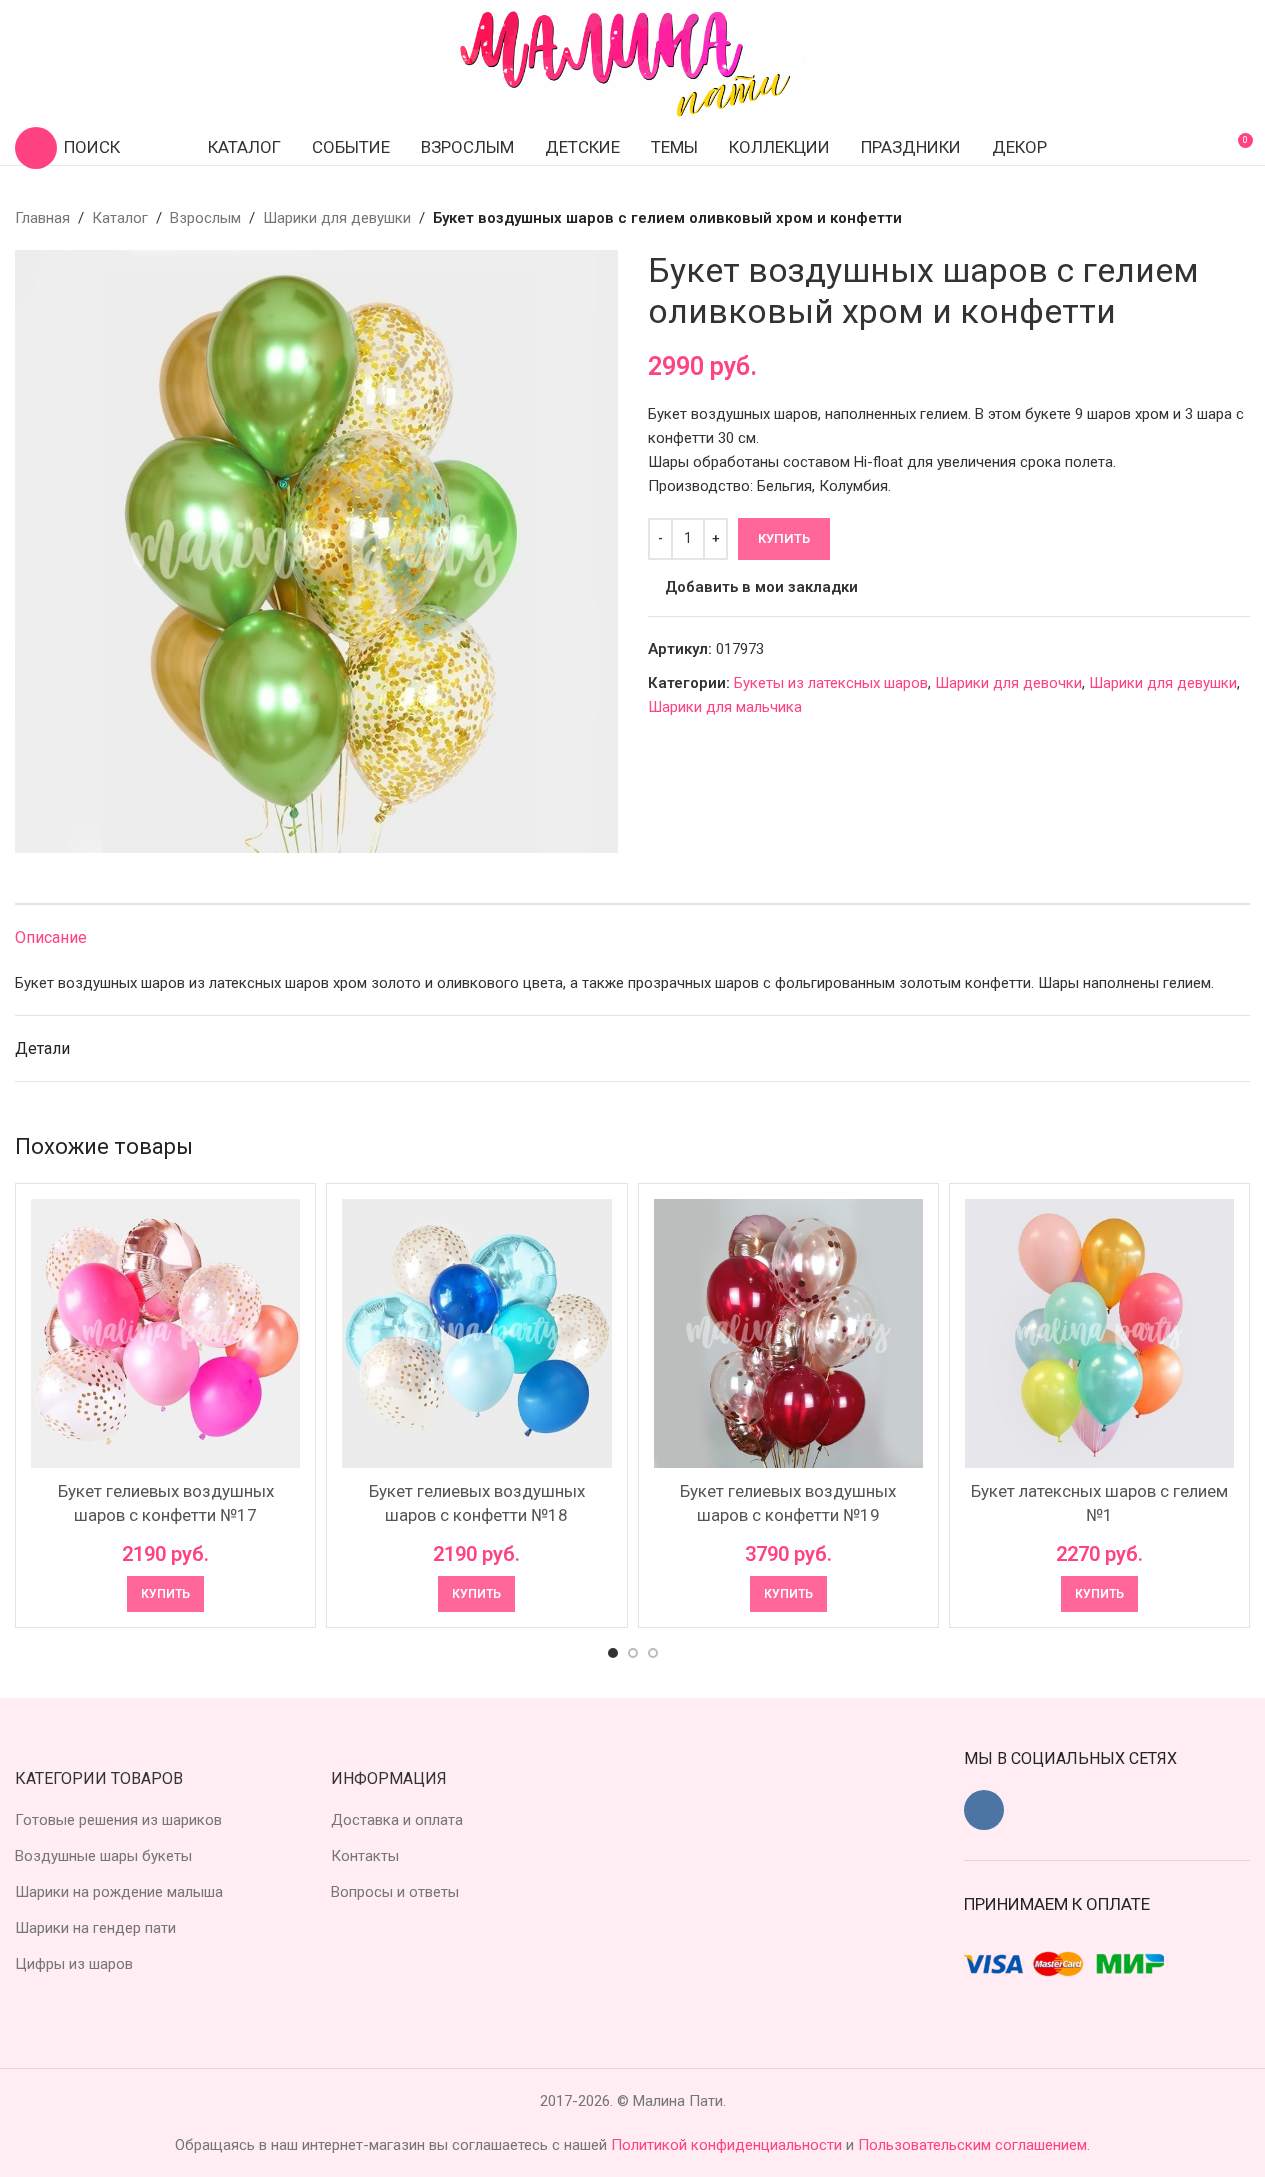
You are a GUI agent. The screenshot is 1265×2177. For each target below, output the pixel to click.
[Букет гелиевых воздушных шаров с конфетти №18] (476, 1333)
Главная (42, 218)
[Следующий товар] (1238, 218)
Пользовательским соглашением (972, 2145)
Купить (784, 538)
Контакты (365, 1856)
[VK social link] (984, 1810)
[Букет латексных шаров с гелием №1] (1099, 1333)
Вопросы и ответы (395, 1892)
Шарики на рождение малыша (119, 1892)
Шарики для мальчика (725, 707)
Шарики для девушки (337, 218)
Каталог (120, 218)
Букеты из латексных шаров (831, 683)
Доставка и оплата (397, 1820)
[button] (165, 1594)
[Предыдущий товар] (1190, 218)
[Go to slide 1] (613, 1653)
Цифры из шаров (74, 1964)
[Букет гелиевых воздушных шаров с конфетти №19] (788, 1333)
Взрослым (205, 218)
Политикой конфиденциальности (728, 2145)
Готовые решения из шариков (118, 1820)
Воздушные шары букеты (103, 1856)
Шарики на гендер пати (95, 1928)
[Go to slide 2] (633, 1653)
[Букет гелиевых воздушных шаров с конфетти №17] (165, 1333)
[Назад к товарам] (1214, 218)
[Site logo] (633, 64)
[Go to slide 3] (653, 1653)
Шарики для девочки (1008, 683)
